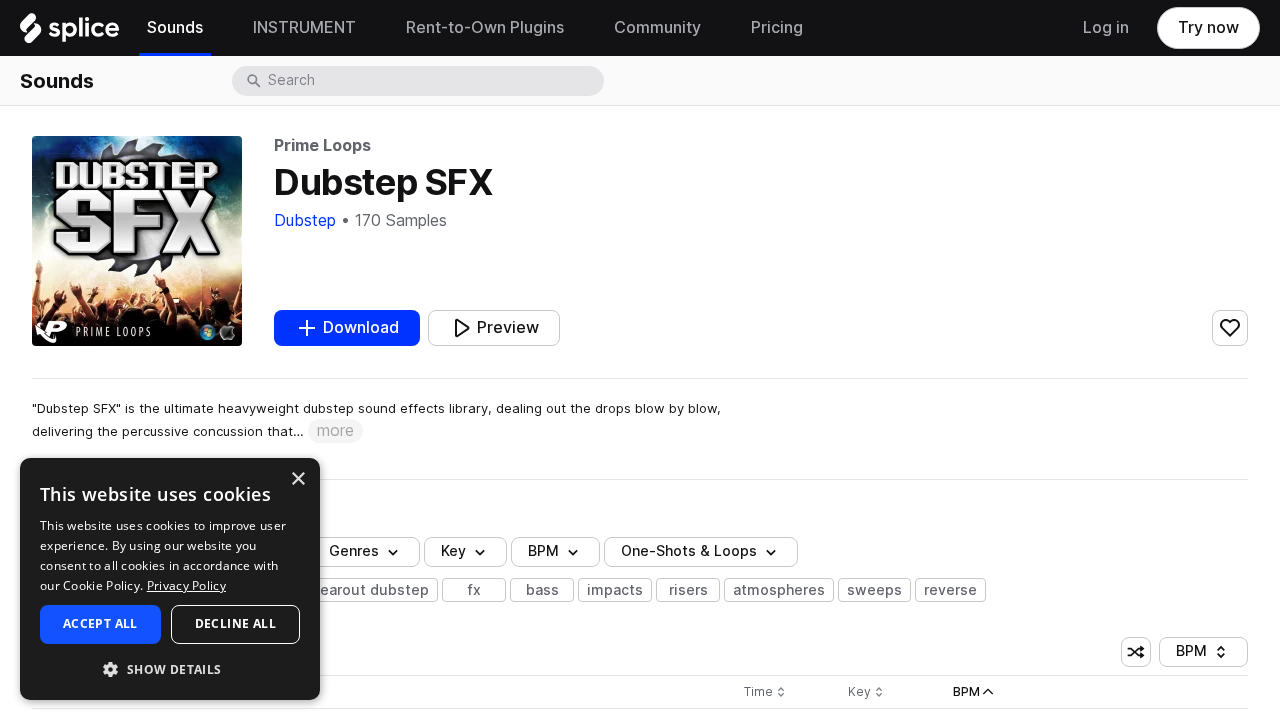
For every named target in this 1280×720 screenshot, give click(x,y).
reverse (950, 590)
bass (542, 590)
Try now (1208, 27)
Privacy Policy (186, 585)
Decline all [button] (235, 623)
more (335, 430)
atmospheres (779, 590)
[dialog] (170, 579)
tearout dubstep (371, 590)
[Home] (69, 33)
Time (765, 692)
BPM (543, 551)
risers (688, 590)
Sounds (57, 81)
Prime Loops (322, 145)
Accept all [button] (100, 623)
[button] (170, 668)
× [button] (297, 479)
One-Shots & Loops (689, 551)
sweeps (874, 590)
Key (867, 692)
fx (474, 590)
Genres (354, 551)
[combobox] (434, 81)
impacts (615, 590)
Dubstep (305, 220)
